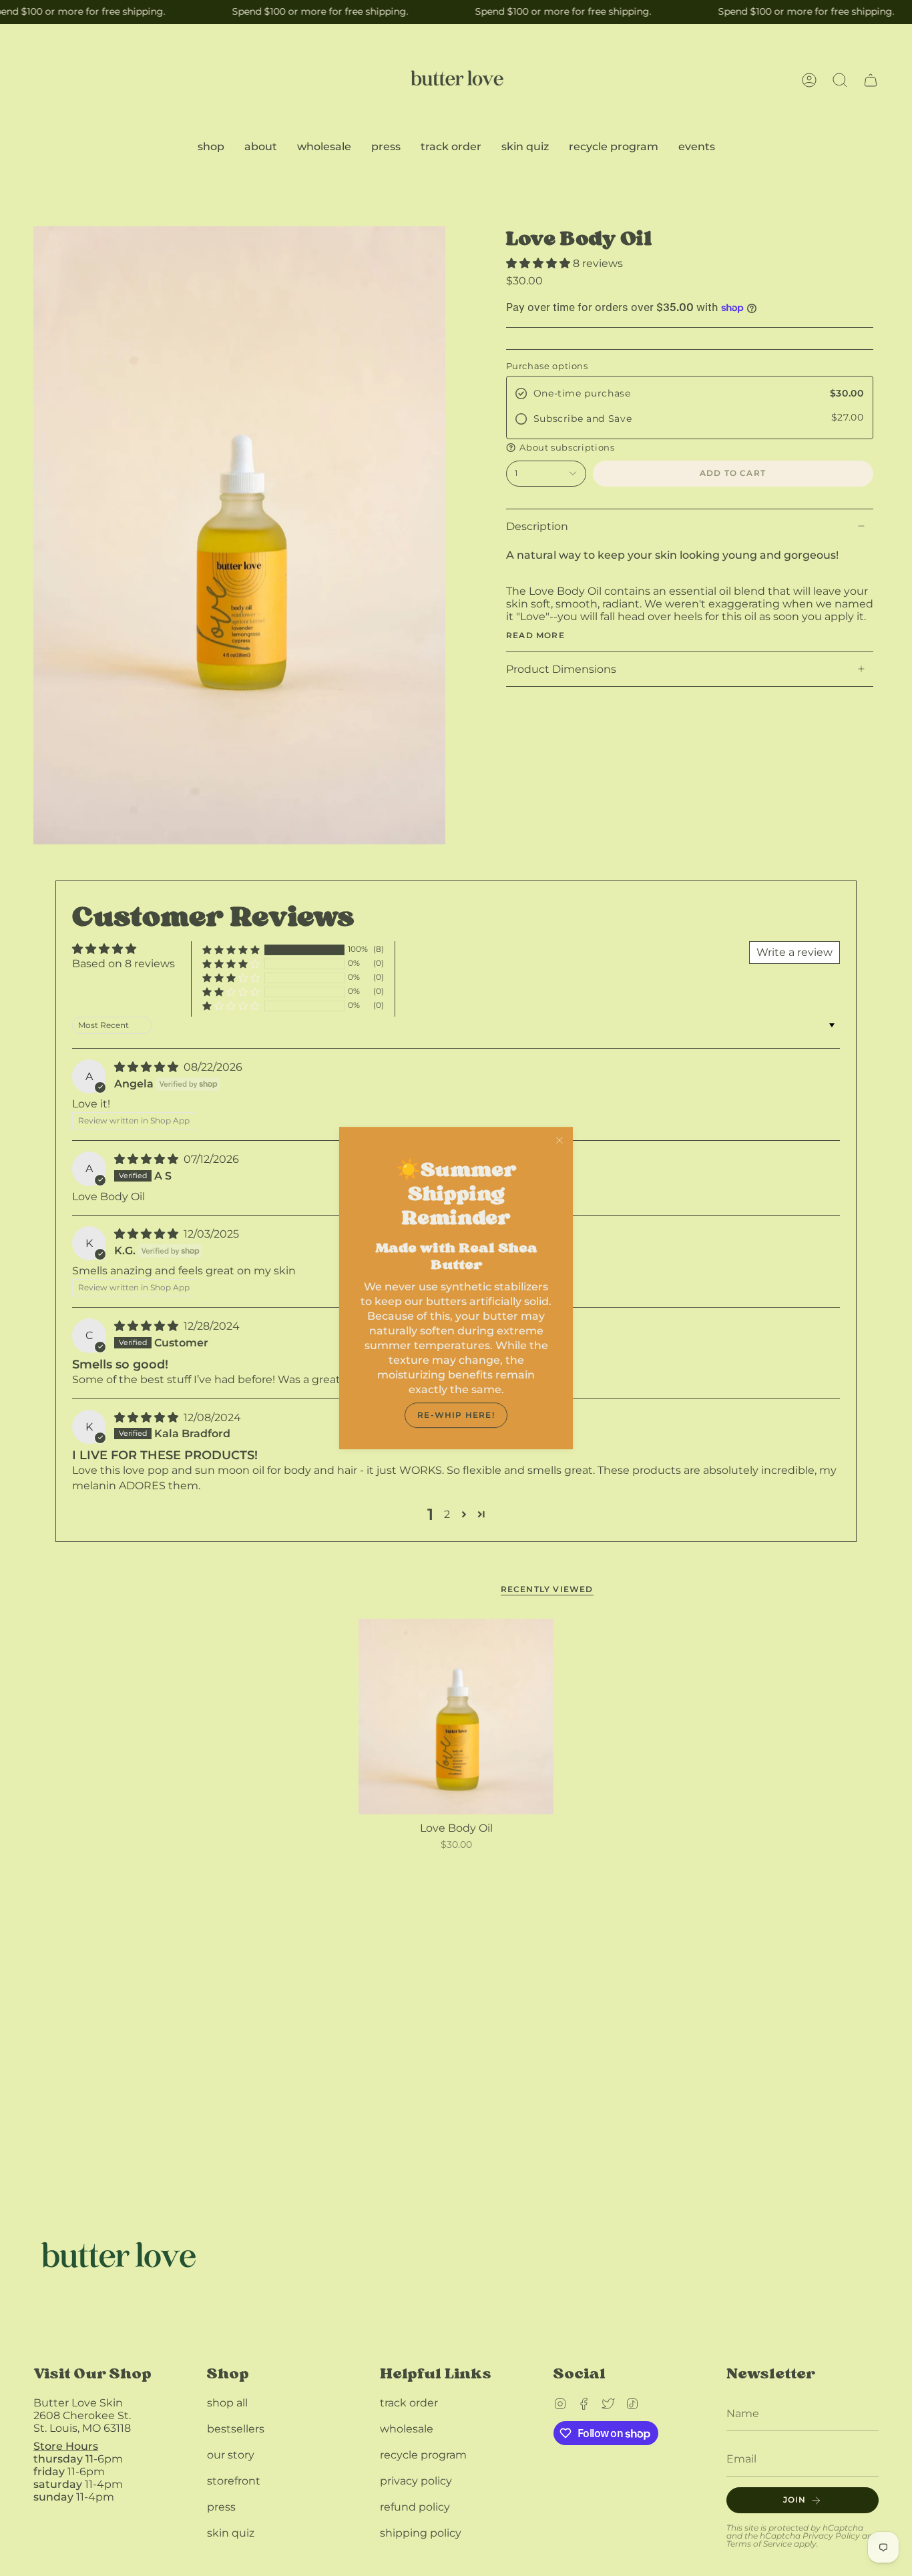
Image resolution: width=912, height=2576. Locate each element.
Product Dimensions (561, 669)
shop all (227, 2403)
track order (409, 2403)
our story (231, 2455)
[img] (148, 1067)
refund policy (415, 2507)
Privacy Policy (831, 2536)
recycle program (423, 2455)
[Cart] (871, 80)
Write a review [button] (794, 952)
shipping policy (421, 2533)
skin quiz (231, 2533)
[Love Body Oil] (456, 1717)
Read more (535, 635)
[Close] (559, 1140)
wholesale (407, 2429)
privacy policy (416, 2481)
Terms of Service (759, 2544)
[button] (840, 80)
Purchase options (547, 366)
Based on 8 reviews (124, 964)
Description (537, 526)
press (221, 2507)
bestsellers (236, 2429)
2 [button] (447, 1514)
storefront (234, 2481)
